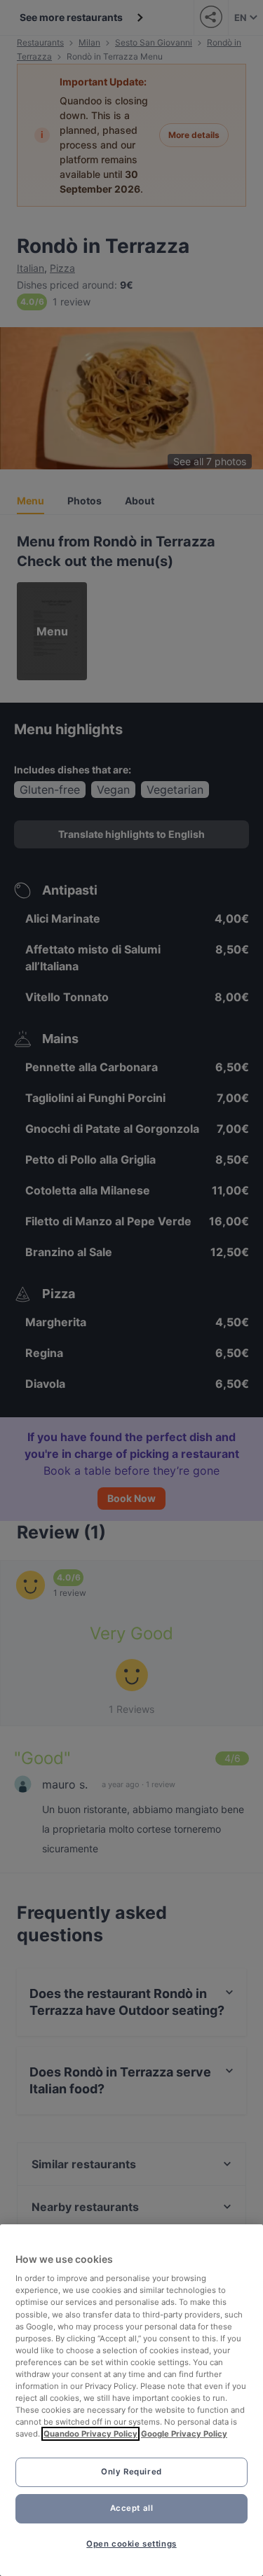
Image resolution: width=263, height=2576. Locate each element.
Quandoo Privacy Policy (90, 2434)
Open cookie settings (131, 2544)
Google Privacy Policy (184, 2434)
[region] (131, 2400)
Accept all (132, 2508)
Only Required (131, 2472)
